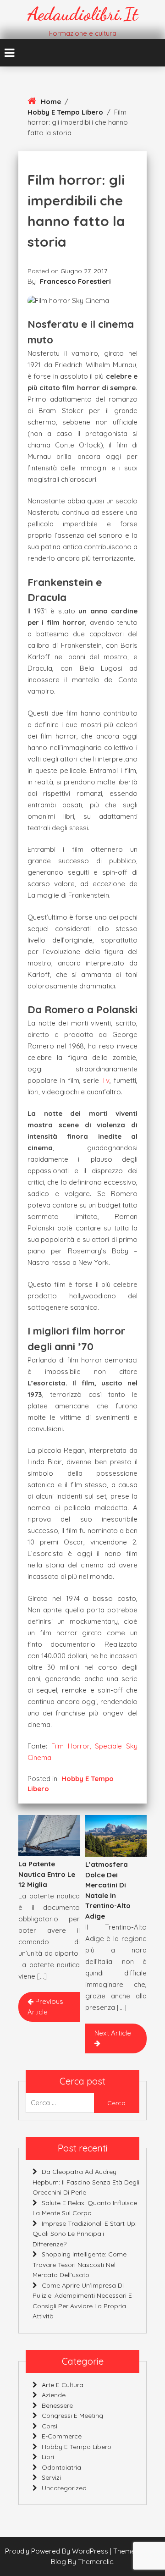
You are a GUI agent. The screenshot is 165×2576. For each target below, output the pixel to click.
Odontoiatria (61, 2467)
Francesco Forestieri (75, 281)
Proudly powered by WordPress (58, 2551)
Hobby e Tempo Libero (65, 112)
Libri (48, 2457)
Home (51, 102)
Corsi (49, 2426)
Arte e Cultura (63, 2385)
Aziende (54, 2395)
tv (106, 1080)
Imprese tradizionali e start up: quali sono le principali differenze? (85, 2234)
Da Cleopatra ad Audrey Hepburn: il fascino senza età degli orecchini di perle (86, 2182)
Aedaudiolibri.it (83, 14)
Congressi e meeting (72, 2416)
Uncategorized (64, 2488)
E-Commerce (62, 2436)
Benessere (57, 2405)
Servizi (51, 2477)
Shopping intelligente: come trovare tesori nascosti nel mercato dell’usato (80, 2264)
